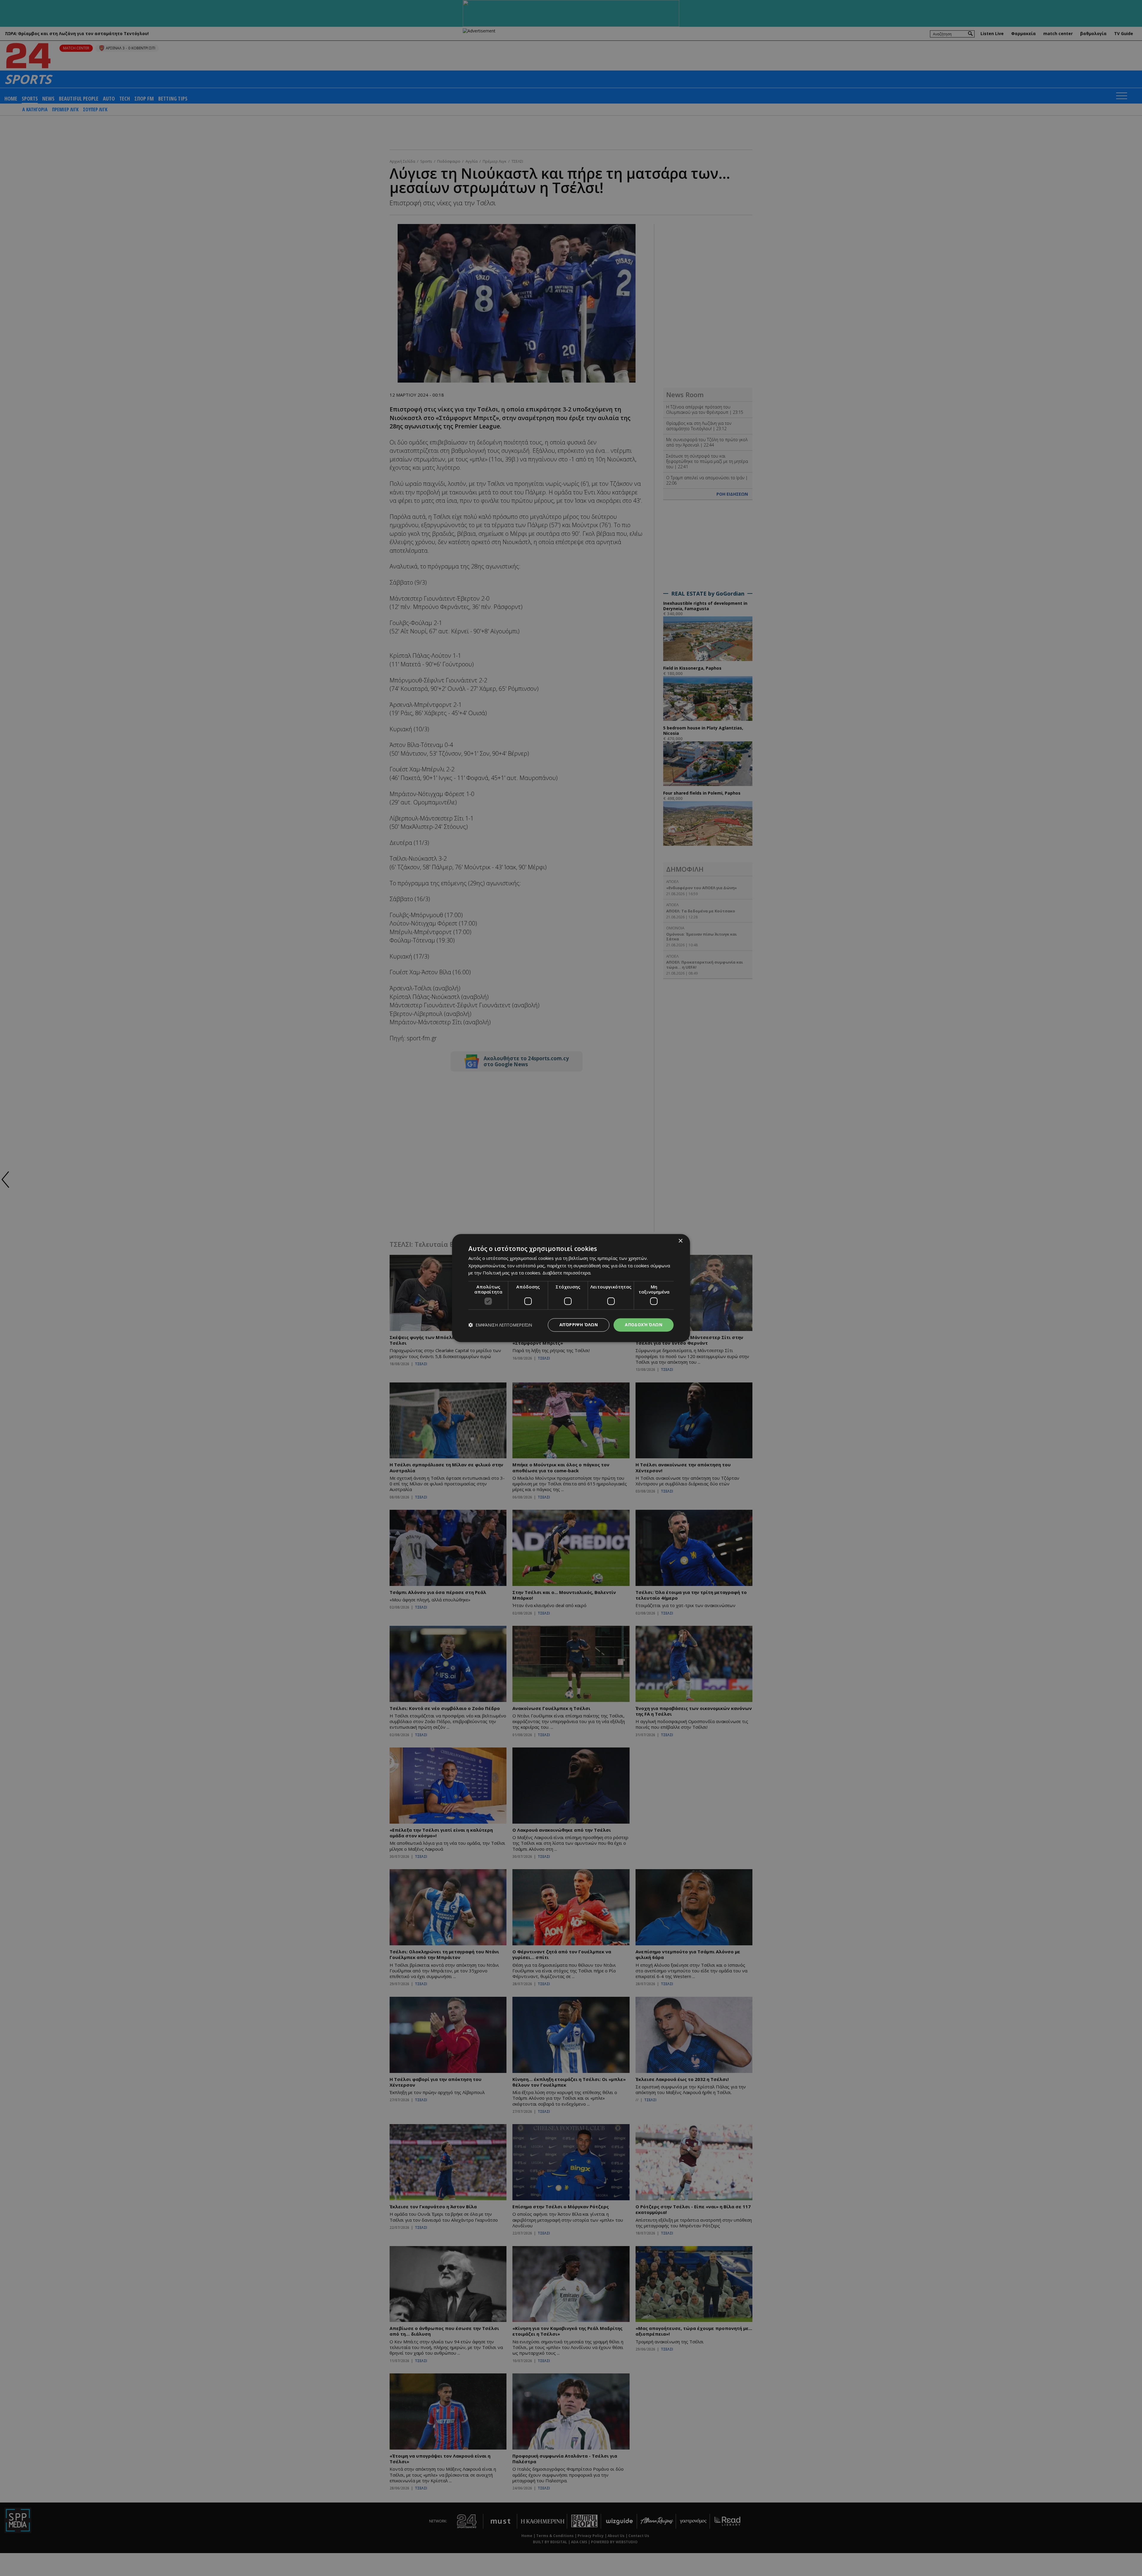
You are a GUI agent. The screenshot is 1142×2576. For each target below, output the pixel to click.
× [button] (680, 1241)
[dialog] (571, 1288)
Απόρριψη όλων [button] (579, 1325)
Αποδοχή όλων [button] (644, 1325)
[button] (500, 1325)
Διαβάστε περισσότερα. (567, 1273)
